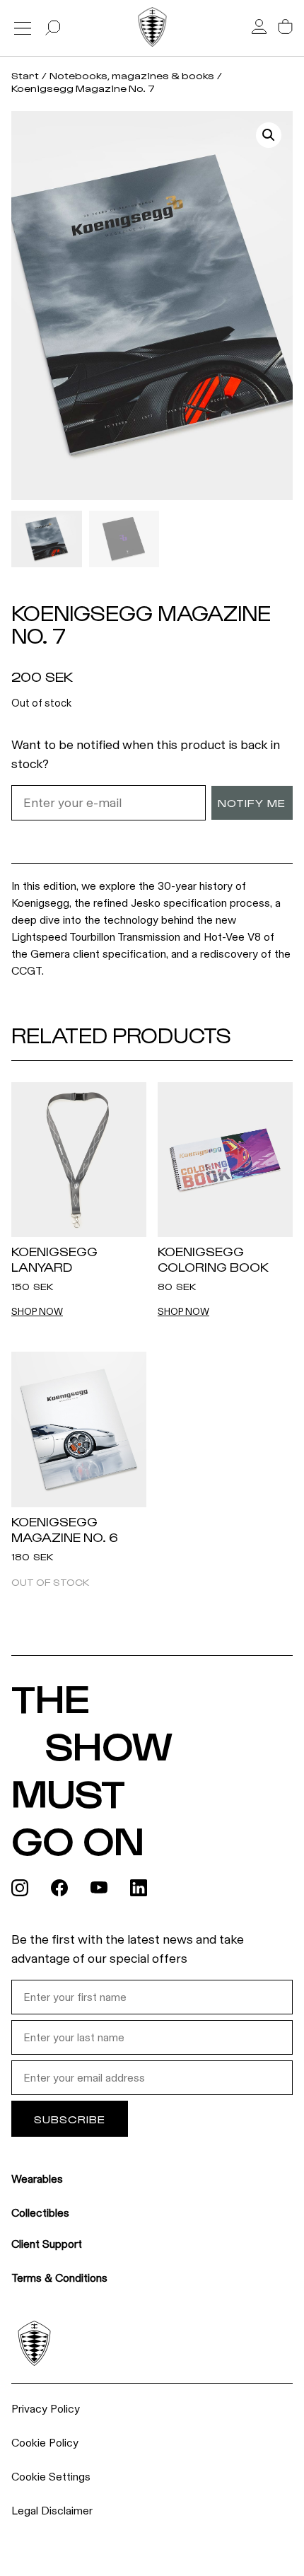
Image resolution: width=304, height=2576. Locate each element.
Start (25, 75)
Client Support (47, 2244)
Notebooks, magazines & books (132, 75)
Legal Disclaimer (52, 2511)
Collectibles (40, 2213)
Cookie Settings (51, 2477)
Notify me (252, 802)
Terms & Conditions (59, 2278)
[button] (269, 135)
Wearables (37, 2179)
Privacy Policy (46, 2409)
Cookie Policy (45, 2443)
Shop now (37, 1312)
